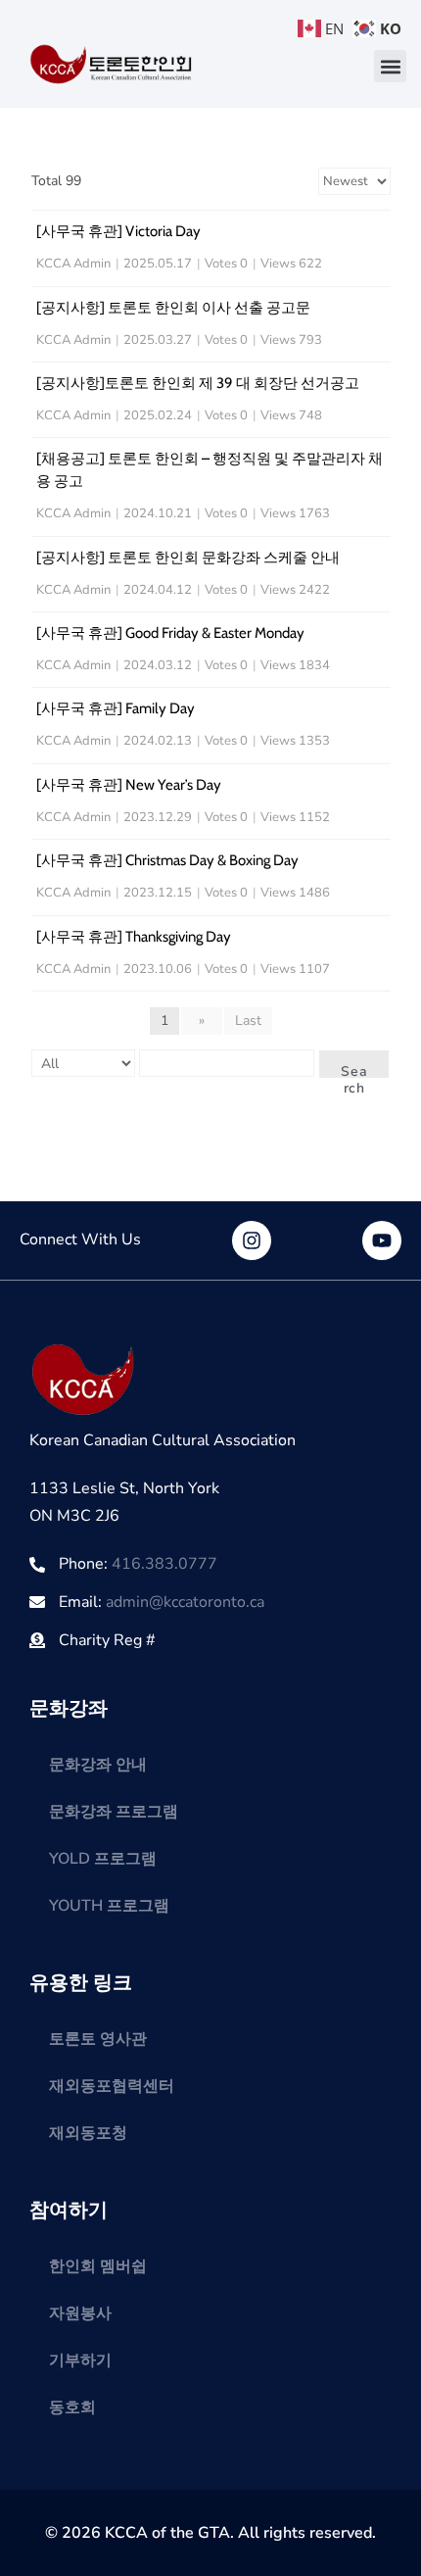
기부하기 (80, 2360)
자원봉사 (80, 2313)
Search (354, 1070)
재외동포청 (88, 2133)
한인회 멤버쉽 (98, 2266)
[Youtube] (382, 1240)
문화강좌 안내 (98, 1765)
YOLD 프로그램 (103, 1859)
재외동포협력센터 (112, 2086)
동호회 (72, 2407)
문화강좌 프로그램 (114, 1812)
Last (248, 1021)
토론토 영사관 (98, 2039)
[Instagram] (252, 1240)
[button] (390, 66)
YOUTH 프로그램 (109, 1906)
